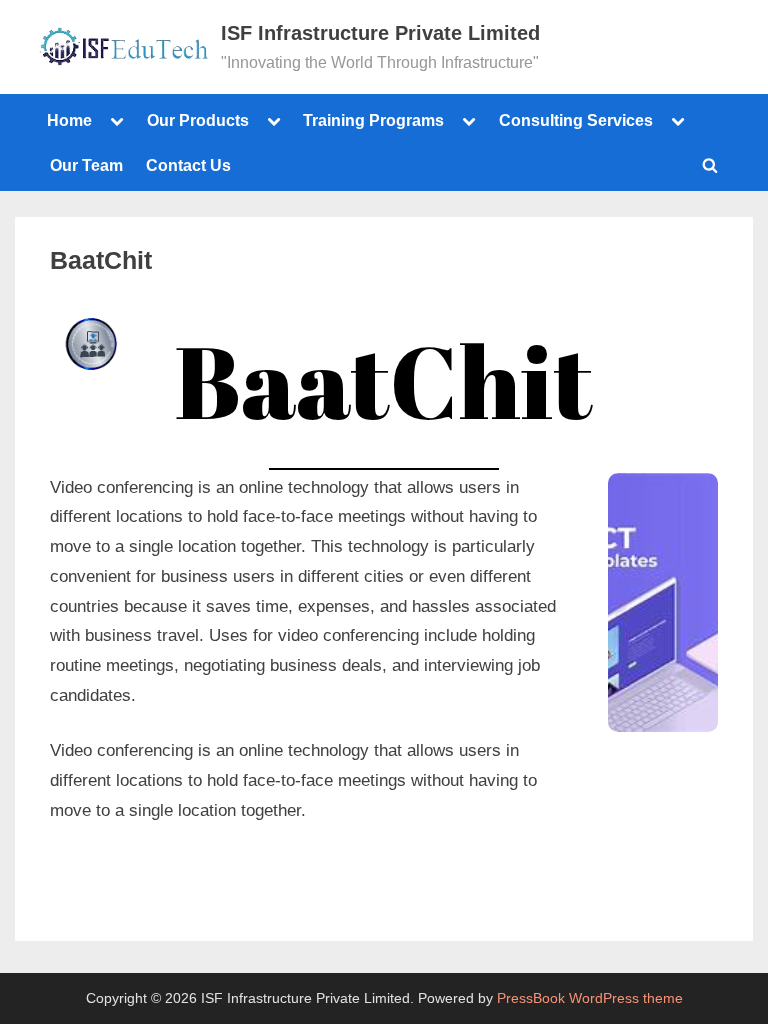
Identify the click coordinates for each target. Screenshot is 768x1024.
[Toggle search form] (710, 165)
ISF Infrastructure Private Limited (380, 33)
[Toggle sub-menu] (117, 121)
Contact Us (188, 165)
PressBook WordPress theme (590, 998)
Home (69, 120)
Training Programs (373, 120)
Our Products (198, 120)
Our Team (86, 165)
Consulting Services (576, 120)
